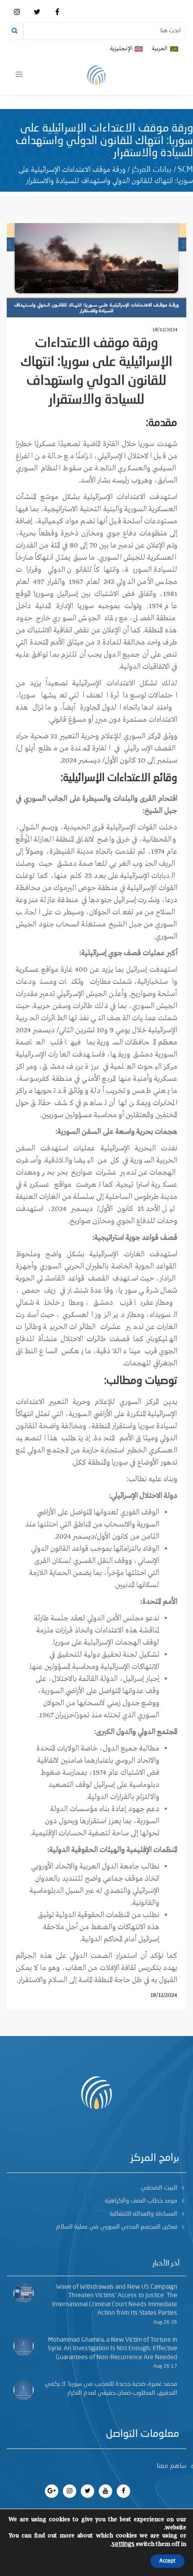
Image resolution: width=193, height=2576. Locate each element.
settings (123, 2544)
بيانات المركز (152, 170)
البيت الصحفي (159, 2188)
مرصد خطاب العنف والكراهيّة (141, 2201)
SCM (185, 170)
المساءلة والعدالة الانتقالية (143, 2214)
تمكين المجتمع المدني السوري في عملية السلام (117, 2227)
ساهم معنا (171, 2466)
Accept (167, 2561)
